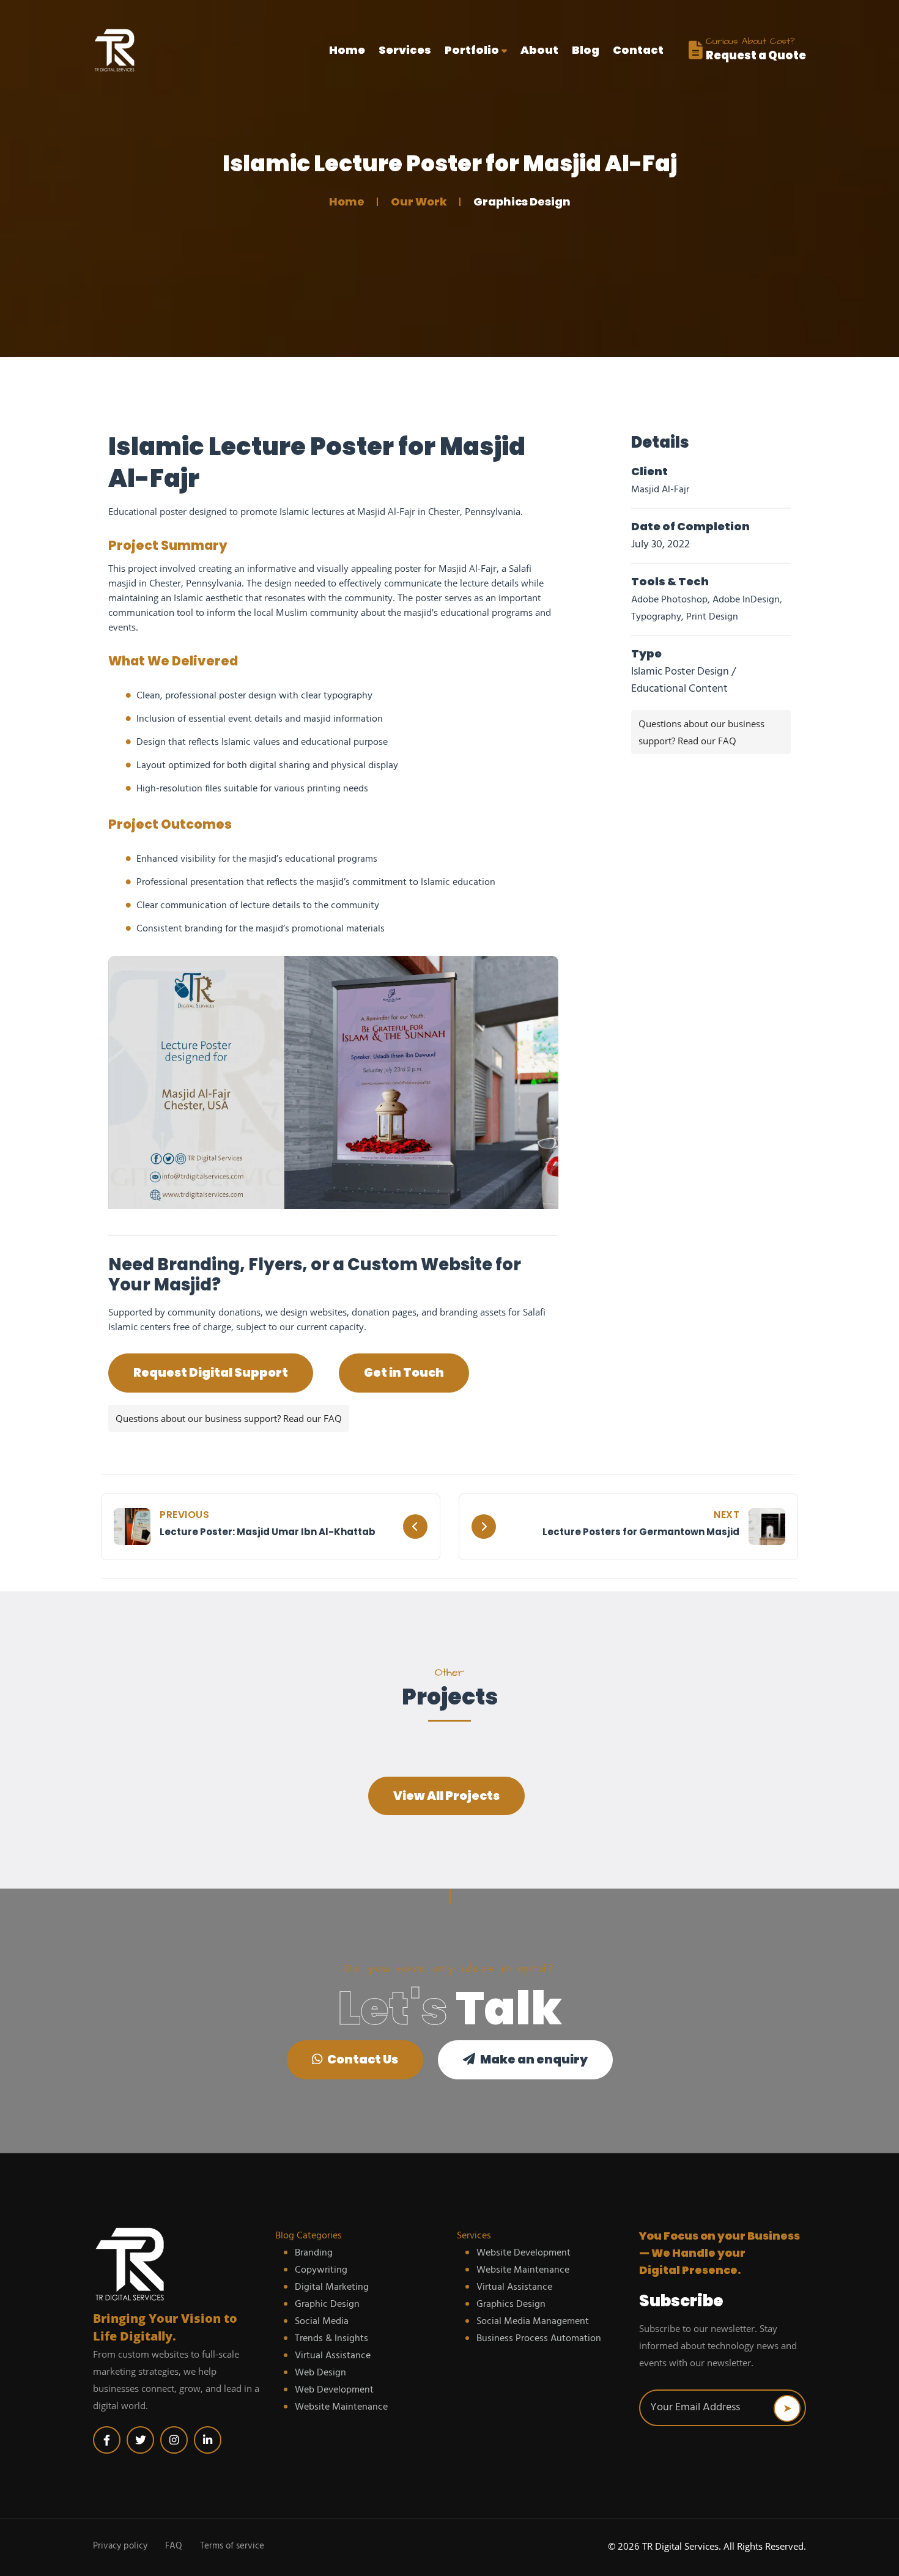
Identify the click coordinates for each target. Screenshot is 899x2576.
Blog (586, 50)
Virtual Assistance (333, 2356)
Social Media (322, 2322)
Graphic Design (327, 2304)
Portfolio (473, 50)
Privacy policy (120, 2546)
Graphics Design (511, 2304)
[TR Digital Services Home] (177, 2264)
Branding (314, 2253)
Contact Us (362, 2060)
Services (405, 50)
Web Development (334, 2390)
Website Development (523, 2253)
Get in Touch (404, 1373)
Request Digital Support (211, 1373)
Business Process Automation (539, 2339)
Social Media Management (533, 2322)
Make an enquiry (533, 2060)
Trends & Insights (331, 2339)
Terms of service (232, 2546)
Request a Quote (756, 55)
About (539, 50)
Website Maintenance (341, 2407)
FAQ (174, 2546)
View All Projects (446, 1796)
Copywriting (321, 2270)
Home (347, 50)
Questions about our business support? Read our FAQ (229, 1418)
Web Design (320, 2373)
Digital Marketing (332, 2287)
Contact (638, 50)
